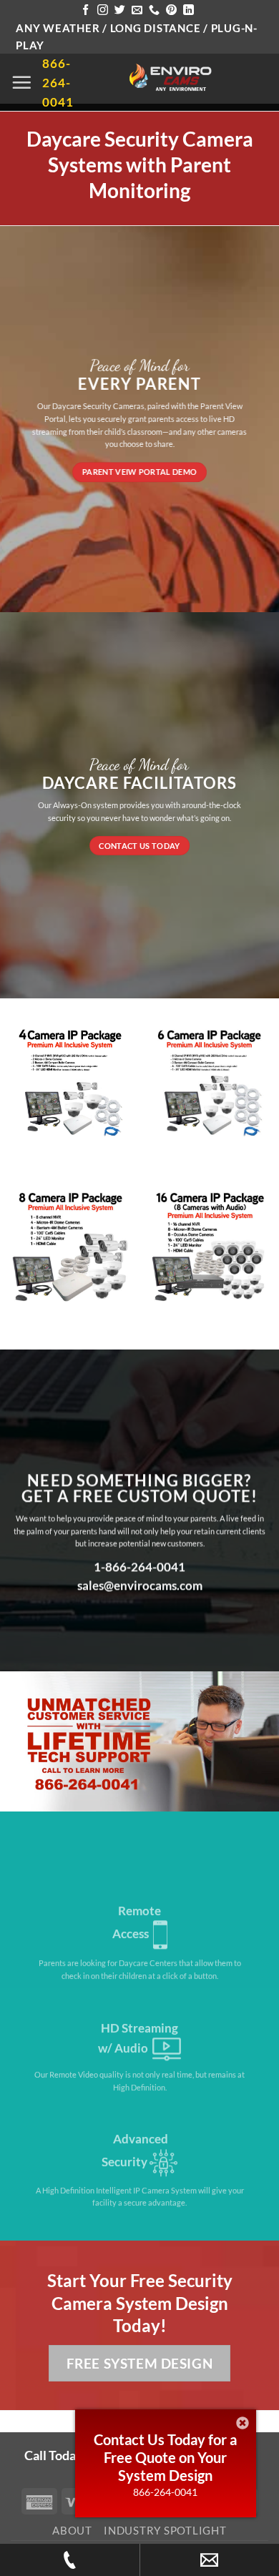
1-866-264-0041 (139, 1567)
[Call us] (154, 10)
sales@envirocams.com (140, 1586)
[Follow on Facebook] (85, 10)
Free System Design (139, 2363)
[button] (21, 82)
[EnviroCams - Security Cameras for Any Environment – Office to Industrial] (171, 79)
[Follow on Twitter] (120, 10)
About (72, 2530)
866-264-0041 (165, 2492)
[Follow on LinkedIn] (189, 10)
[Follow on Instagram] (103, 10)
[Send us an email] (137, 10)
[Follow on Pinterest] (171, 10)
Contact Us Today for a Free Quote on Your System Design (165, 2457)
